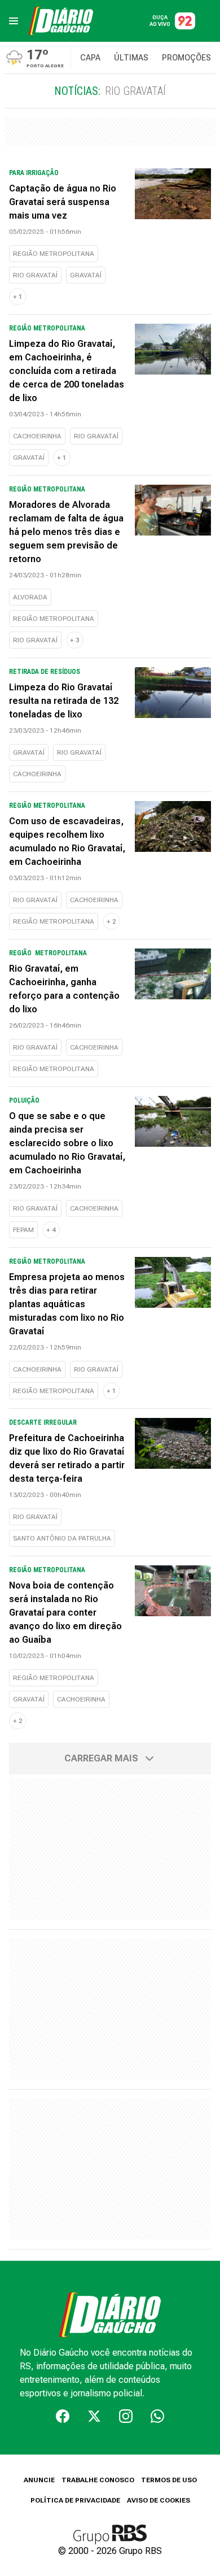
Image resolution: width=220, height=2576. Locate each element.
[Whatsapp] (157, 2416)
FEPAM (23, 1230)
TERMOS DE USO (169, 2480)
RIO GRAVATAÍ (35, 275)
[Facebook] (63, 2416)
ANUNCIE (39, 2480)
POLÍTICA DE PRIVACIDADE (75, 2500)
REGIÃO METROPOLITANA (54, 254)
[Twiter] (94, 2416)
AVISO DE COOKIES (159, 2500)
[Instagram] (126, 2416)
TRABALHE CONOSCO (98, 2480)
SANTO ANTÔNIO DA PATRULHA (62, 1538)
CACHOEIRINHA (37, 436)
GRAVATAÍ (86, 275)
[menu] (14, 21)
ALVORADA (30, 597)
